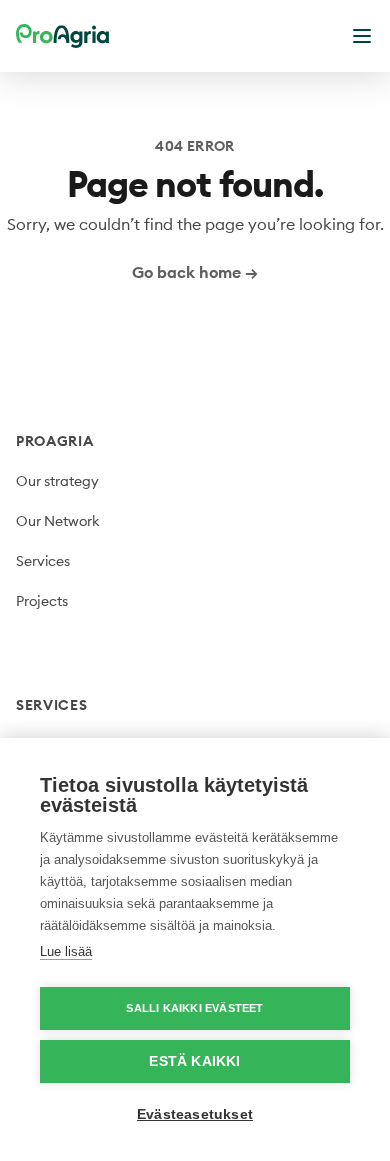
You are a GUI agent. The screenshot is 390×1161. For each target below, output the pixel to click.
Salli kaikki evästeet (194, 1008)
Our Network (58, 521)
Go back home (195, 272)
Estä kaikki (194, 1061)
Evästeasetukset (195, 1114)
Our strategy (57, 481)
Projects (42, 601)
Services (43, 561)
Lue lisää (66, 951)
